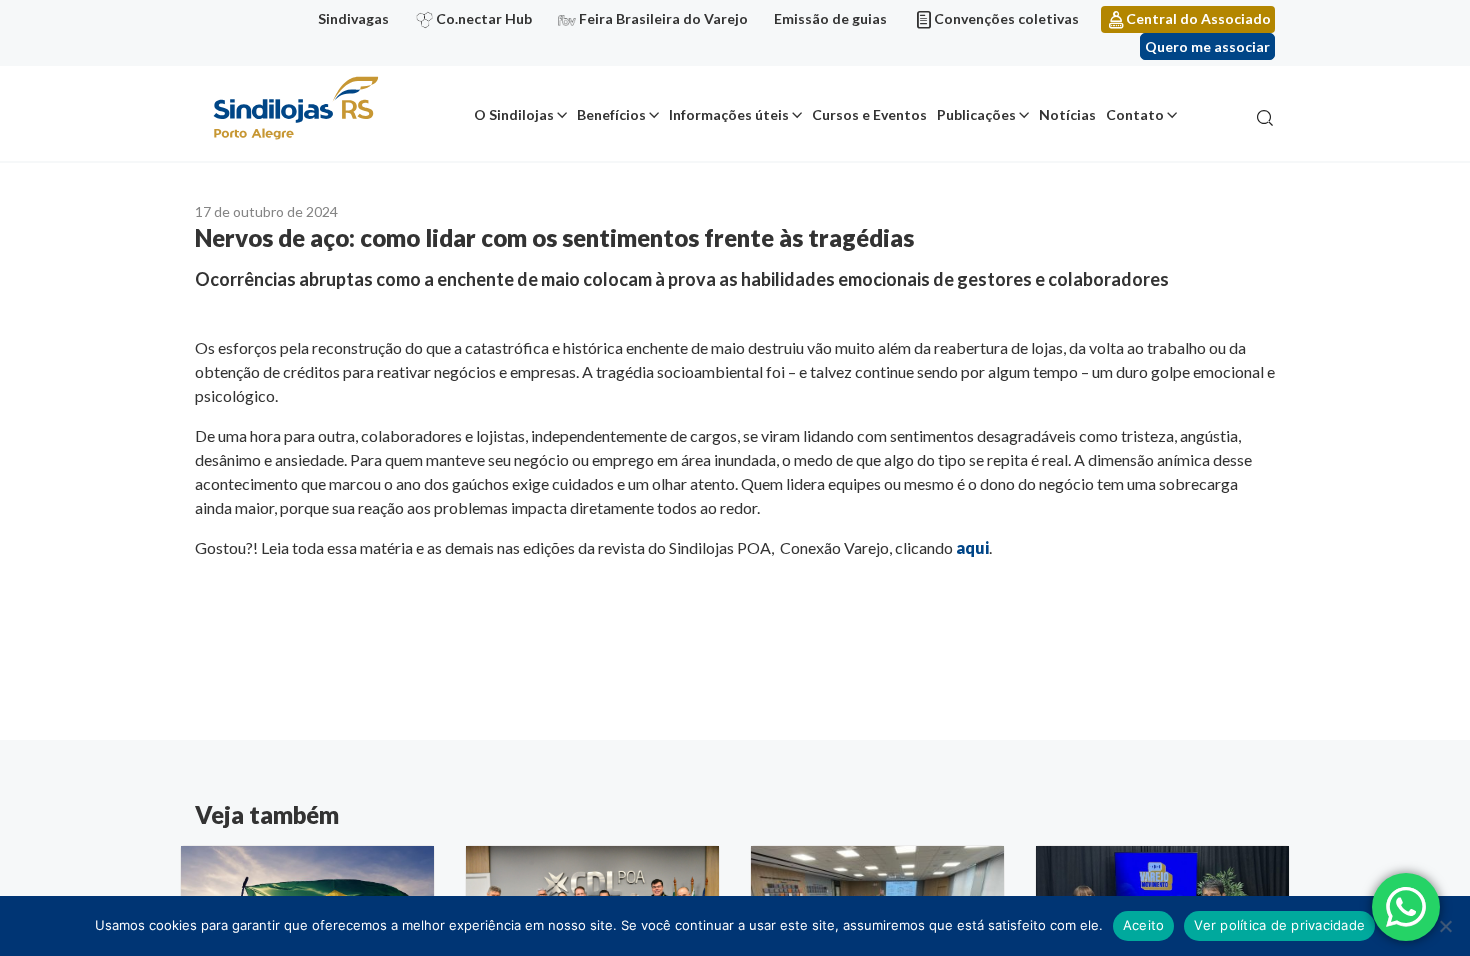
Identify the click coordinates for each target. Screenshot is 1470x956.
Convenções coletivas (1006, 18)
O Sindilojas (514, 114)
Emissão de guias (830, 18)
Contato (1135, 114)
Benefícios (611, 114)
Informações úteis (729, 114)
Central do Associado (1198, 18)
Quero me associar (1207, 46)
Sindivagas (353, 18)
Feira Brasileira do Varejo (663, 18)
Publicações (976, 114)
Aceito (1144, 925)
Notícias (1067, 114)
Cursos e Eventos (869, 114)
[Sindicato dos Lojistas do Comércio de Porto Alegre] (295, 109)
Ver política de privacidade (1279, 925)
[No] (1445, 926)
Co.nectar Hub (484, 18)
